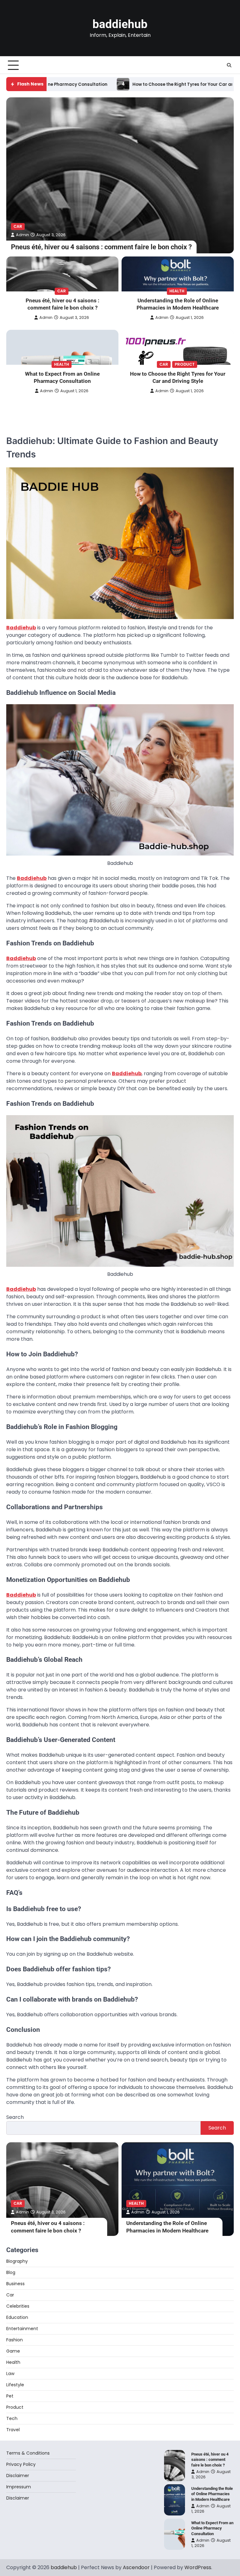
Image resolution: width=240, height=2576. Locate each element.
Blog (11, 2272)
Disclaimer (18, 2476)
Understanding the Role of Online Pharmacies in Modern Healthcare (178, 304)
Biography (17, 2261)
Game (13, 2351)
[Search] (229, 65)
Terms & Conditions (28, 2453)
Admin (22, 235)
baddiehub (120, 24)
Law (10, 2374)
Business (15, 2284)
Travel (13, 2430)
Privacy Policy (21, 2464)
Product (185, 364)
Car (18, 226)
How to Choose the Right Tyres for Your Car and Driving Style (120, 84)
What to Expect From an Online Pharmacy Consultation (62, 378)
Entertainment (22, 2329)
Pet (10, 2396)
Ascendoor (136, 2567)
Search (15, 2117)
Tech (12, 2418)
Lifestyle (15, 2385)
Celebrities (18, 2306)
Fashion (15, 2340)
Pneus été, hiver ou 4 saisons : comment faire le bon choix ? (101, 247)
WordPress (198, 2567)
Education (17, 2317)
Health (177, 291)
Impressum (19, 2487)
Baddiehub (21, 628)
